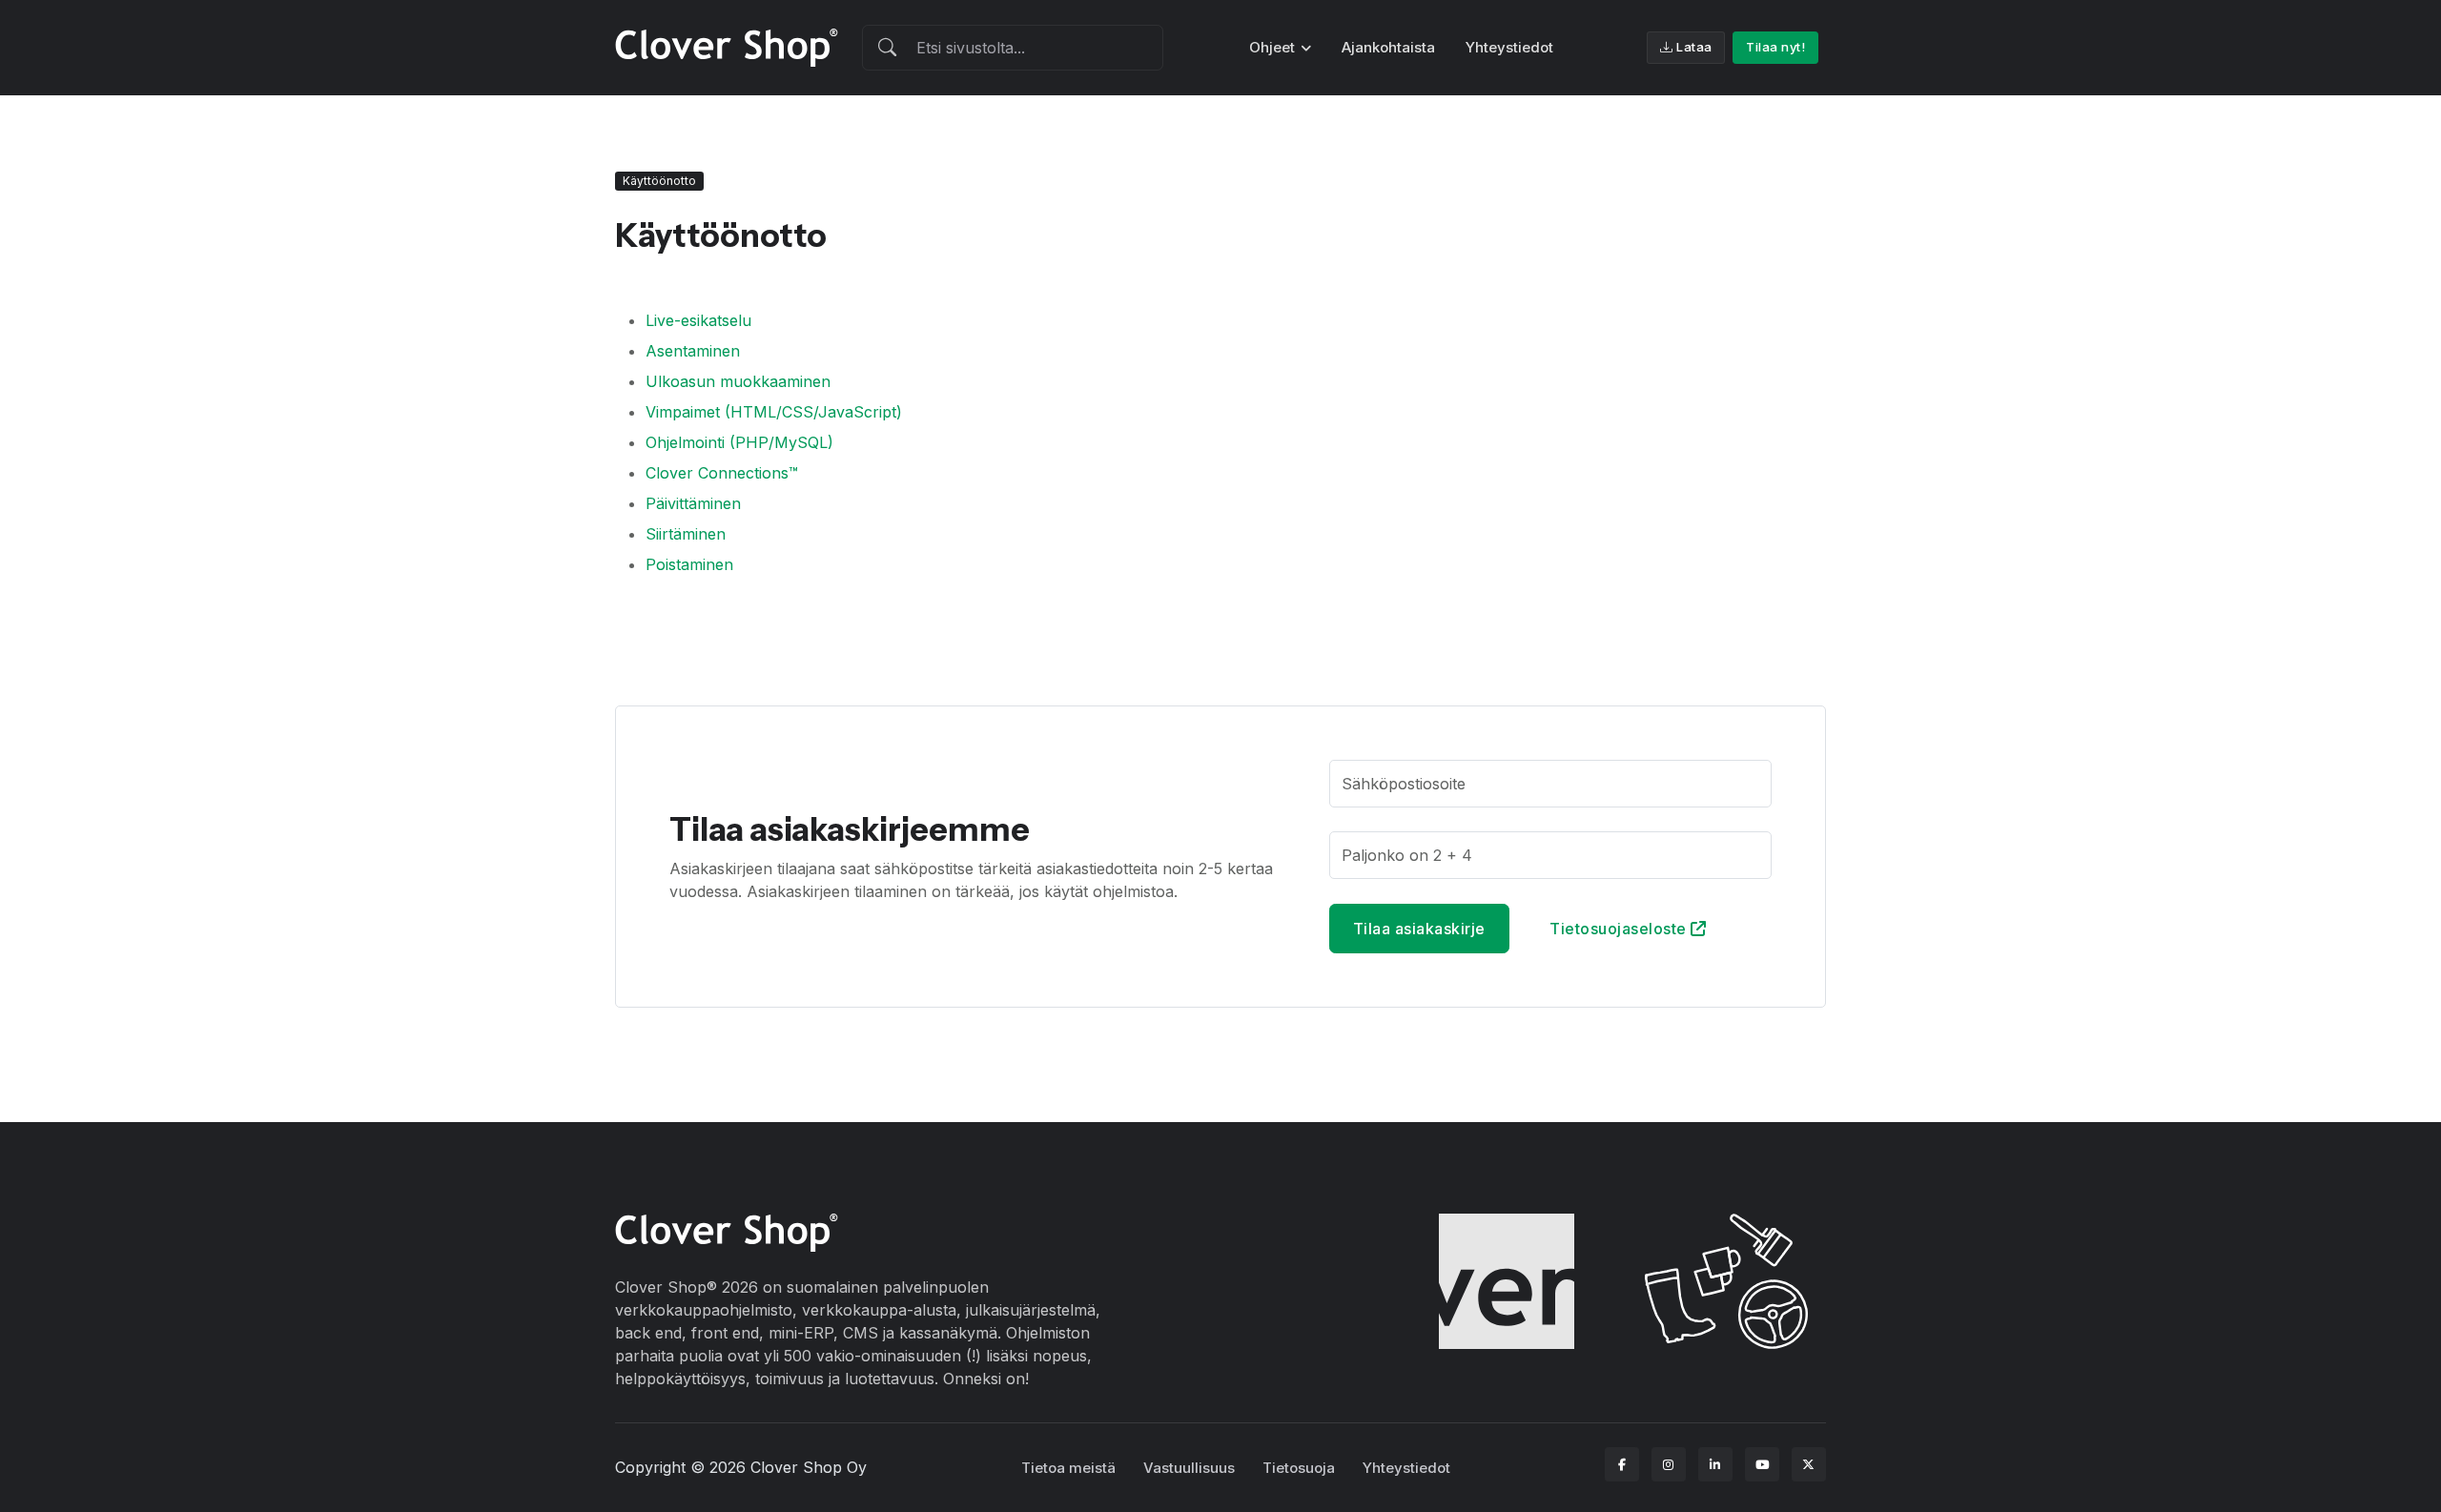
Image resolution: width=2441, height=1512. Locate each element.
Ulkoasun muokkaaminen (738, 381)
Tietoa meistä (1068, 1468)
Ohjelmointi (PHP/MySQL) (739, 442)
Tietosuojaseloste (1620, 929)
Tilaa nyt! (1775, 47)
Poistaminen (689, 564)
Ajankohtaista (1388, 47)
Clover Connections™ (722, 473)
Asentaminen (693, 351)
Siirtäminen (686, 534)
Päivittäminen (693, 503)
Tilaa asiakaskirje (1419, 929)
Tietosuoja (1299, 1468)
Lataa (1694, 47)
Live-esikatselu (698, 320)
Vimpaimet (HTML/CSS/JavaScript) (774, 412)
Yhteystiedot (1509, 47)
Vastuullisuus (1189, 1468)
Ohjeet (1272, 47)
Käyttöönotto (659, 181)
